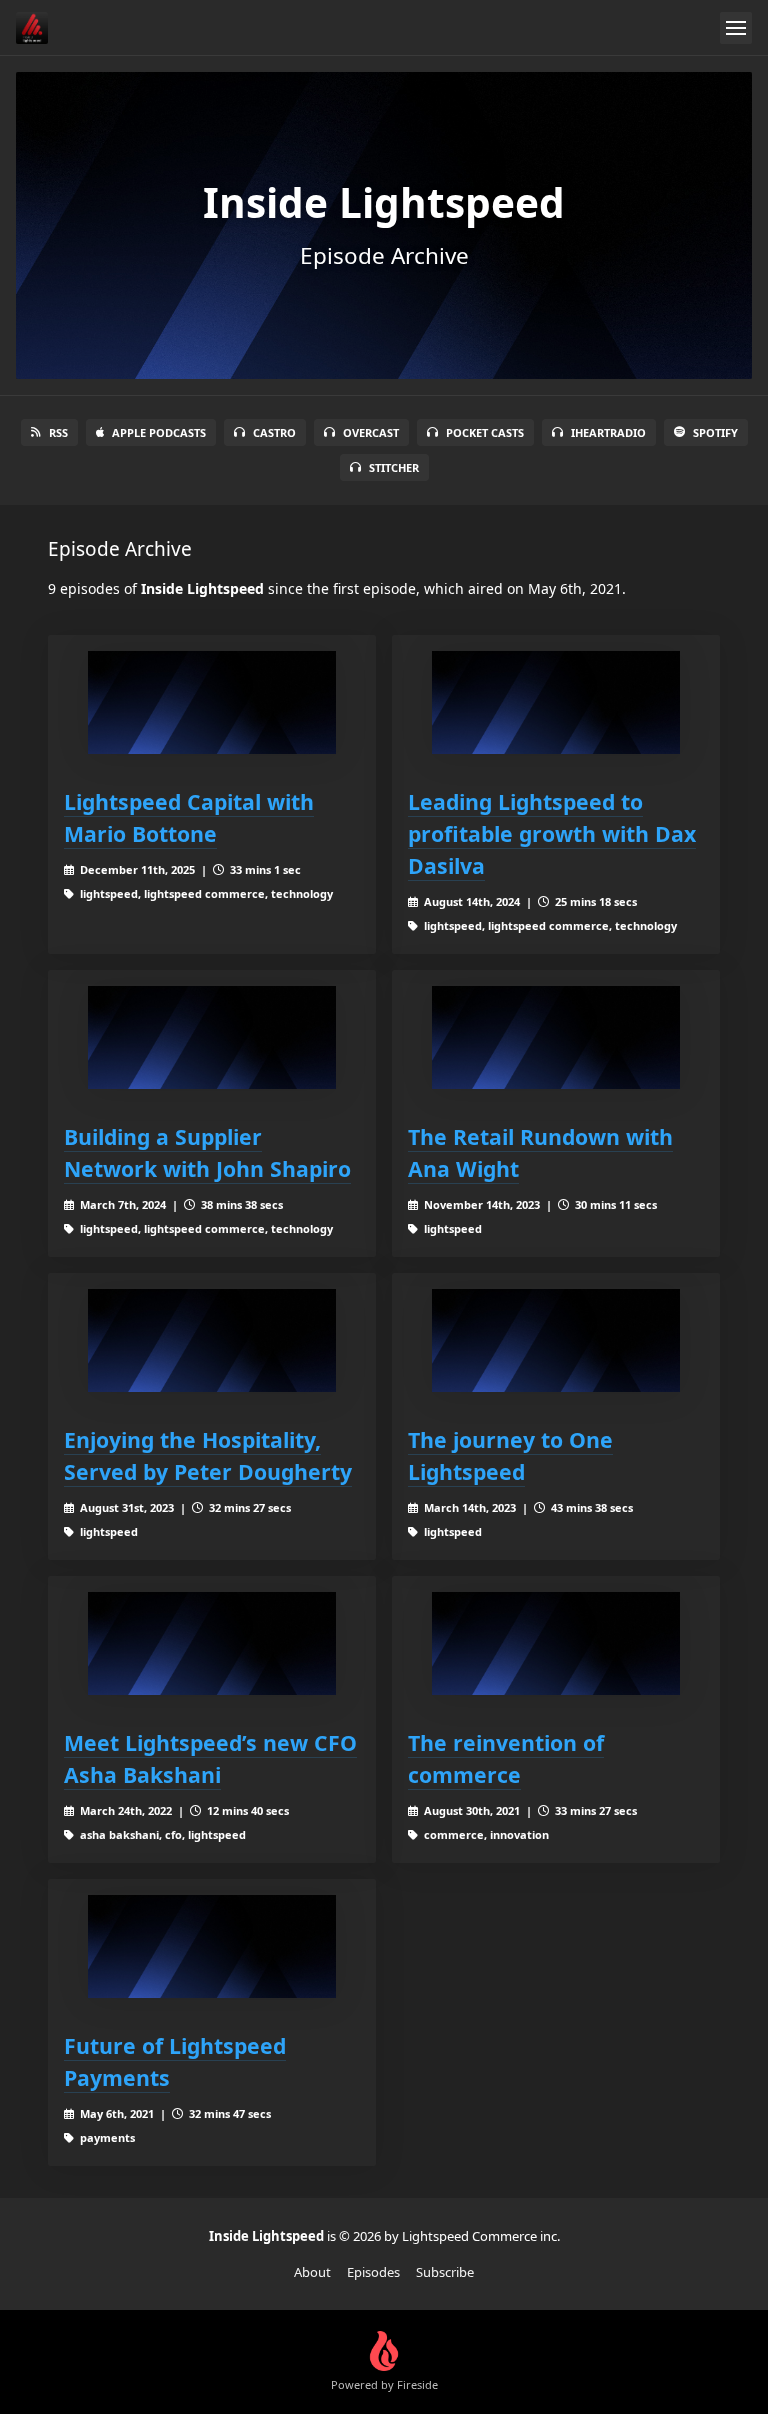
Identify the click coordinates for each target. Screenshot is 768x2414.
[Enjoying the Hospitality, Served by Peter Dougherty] (212, 1340)
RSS (58, 432)
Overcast (371, 432)
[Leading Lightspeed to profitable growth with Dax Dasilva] (556, 702)
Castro (274, 432)
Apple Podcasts (159, 432)
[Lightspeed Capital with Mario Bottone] (212, 702)
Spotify (715, 432)
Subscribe (445, 2272)
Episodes (373, 2272)
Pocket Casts (485, 432)
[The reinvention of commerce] (556, 1643)
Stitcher (394, 467)
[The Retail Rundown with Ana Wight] (556, 1037)
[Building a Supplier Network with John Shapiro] (212, 1037)
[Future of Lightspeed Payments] (212, 1946)
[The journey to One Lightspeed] (556, 1340)
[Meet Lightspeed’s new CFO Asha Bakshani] (212, 1643)
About (312, 2272)
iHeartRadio (608, 432)
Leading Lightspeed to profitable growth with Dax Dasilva (552, 833)
